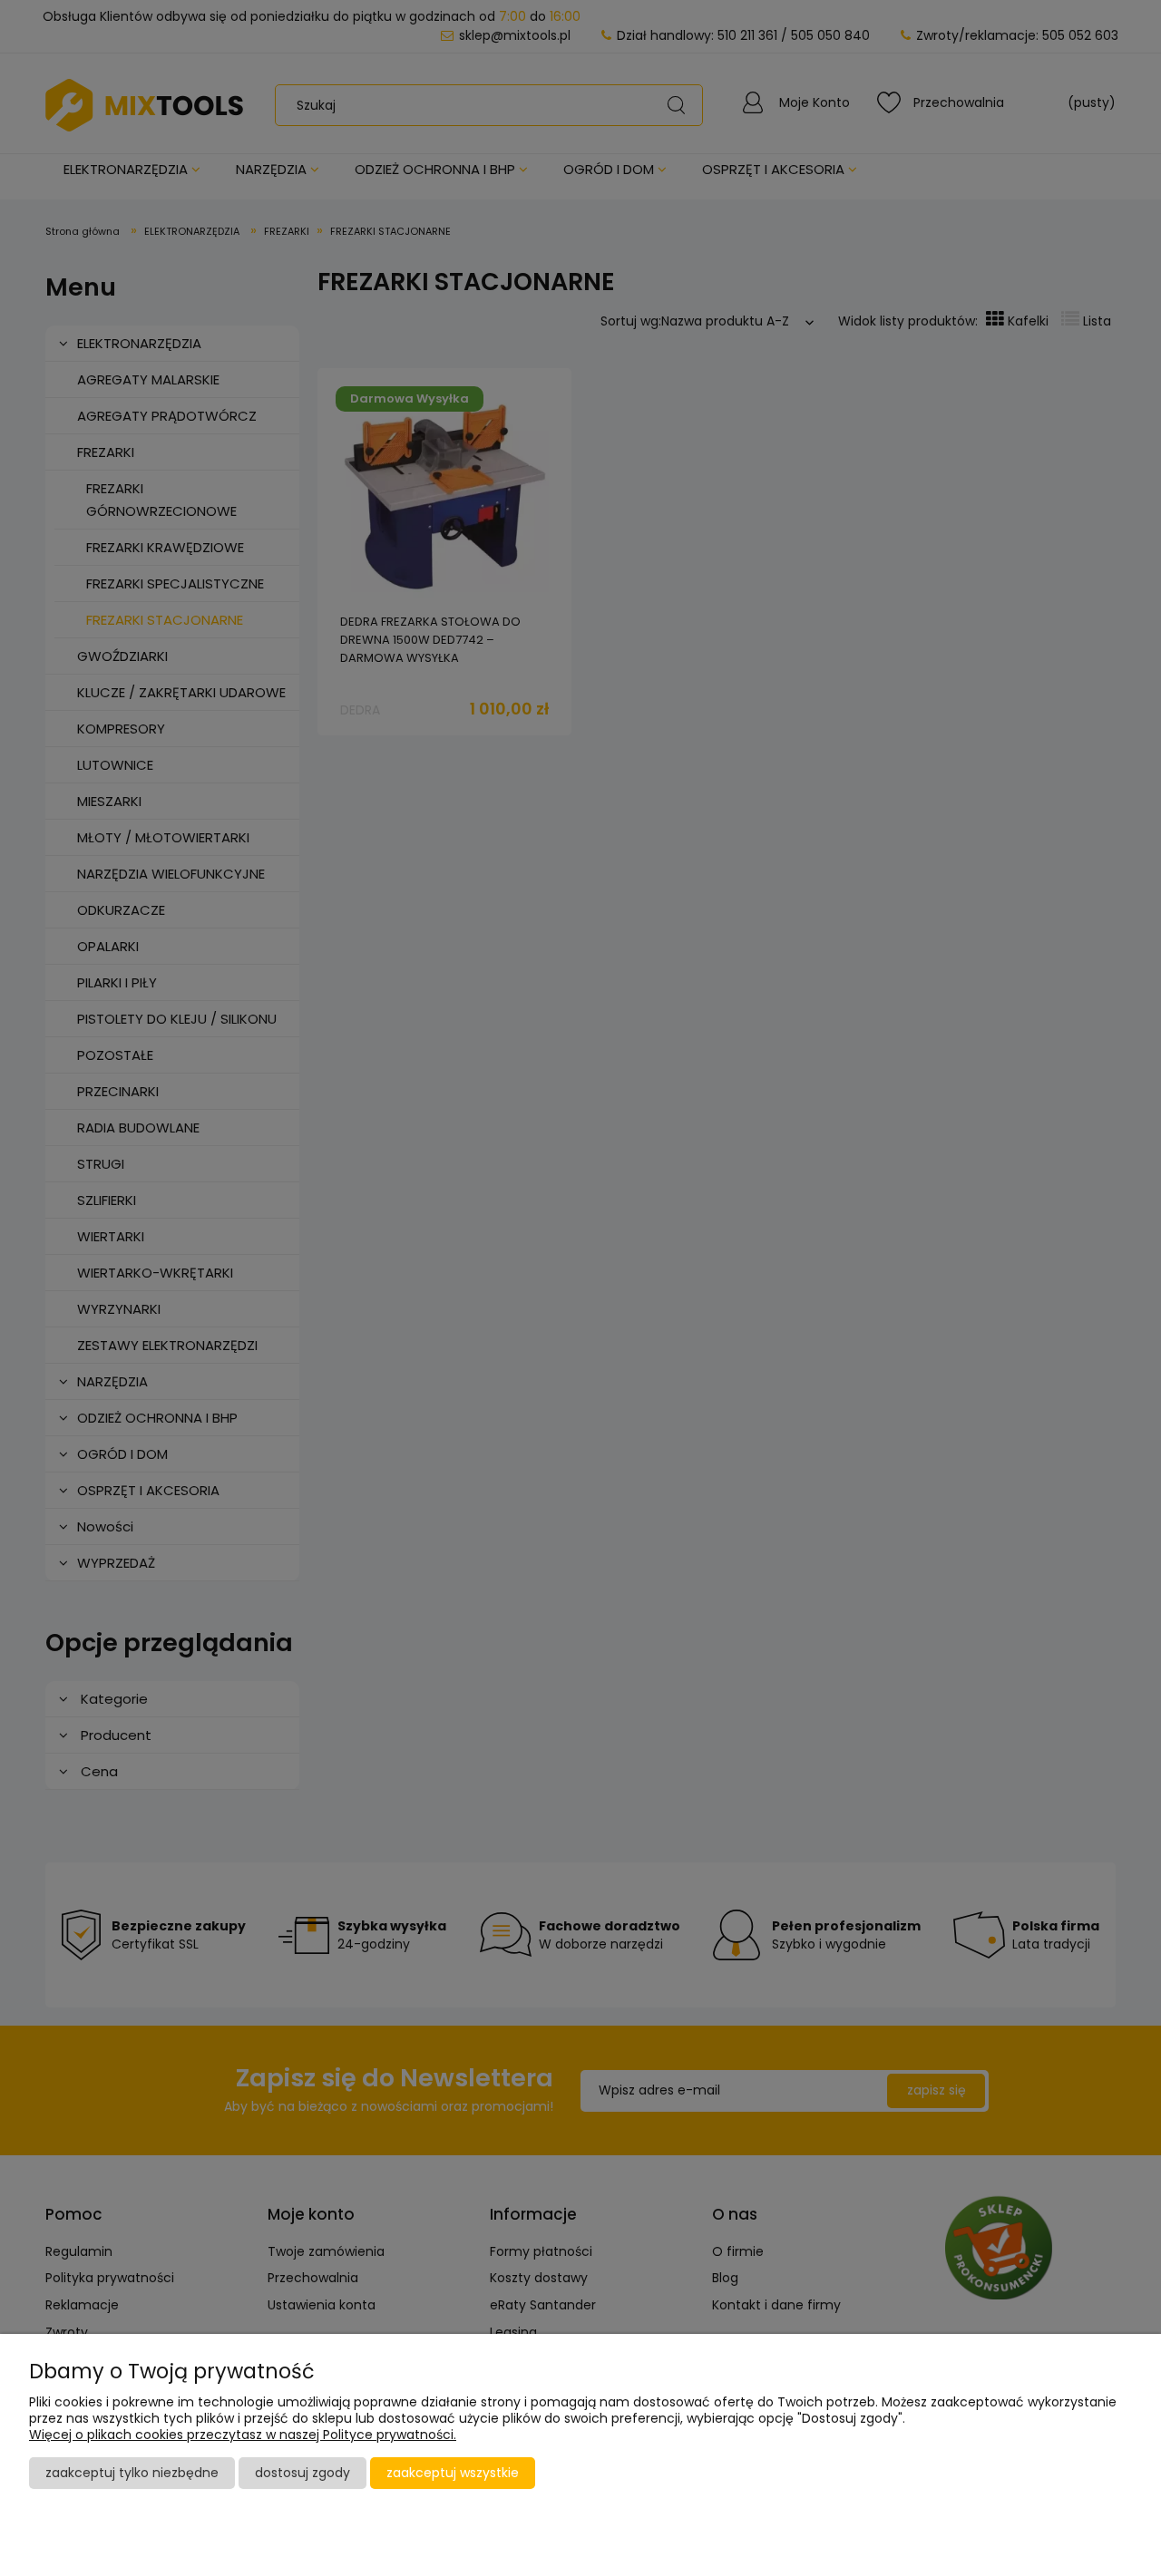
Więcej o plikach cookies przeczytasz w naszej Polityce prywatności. (243, 2435)
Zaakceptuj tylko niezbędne (132, 2473)
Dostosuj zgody (302, 2473)
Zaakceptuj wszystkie (453, 2473)
